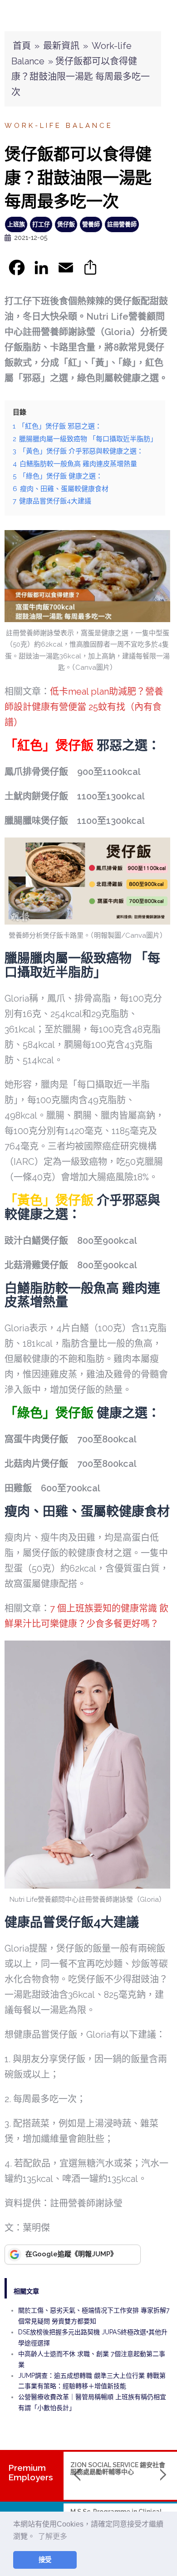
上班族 (16, 224)
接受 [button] (45, 2560)
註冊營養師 (122, 224)
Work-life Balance (59, 126)
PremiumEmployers (31, 2472)
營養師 (91, 224)
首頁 (22, 46)
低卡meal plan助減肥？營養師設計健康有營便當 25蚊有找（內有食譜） (84, 707)
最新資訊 (61, 46)
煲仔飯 (66, 224)
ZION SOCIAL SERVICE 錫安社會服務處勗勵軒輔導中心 (118, 2468)
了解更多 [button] (53, 2536)
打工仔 (41, 224)
